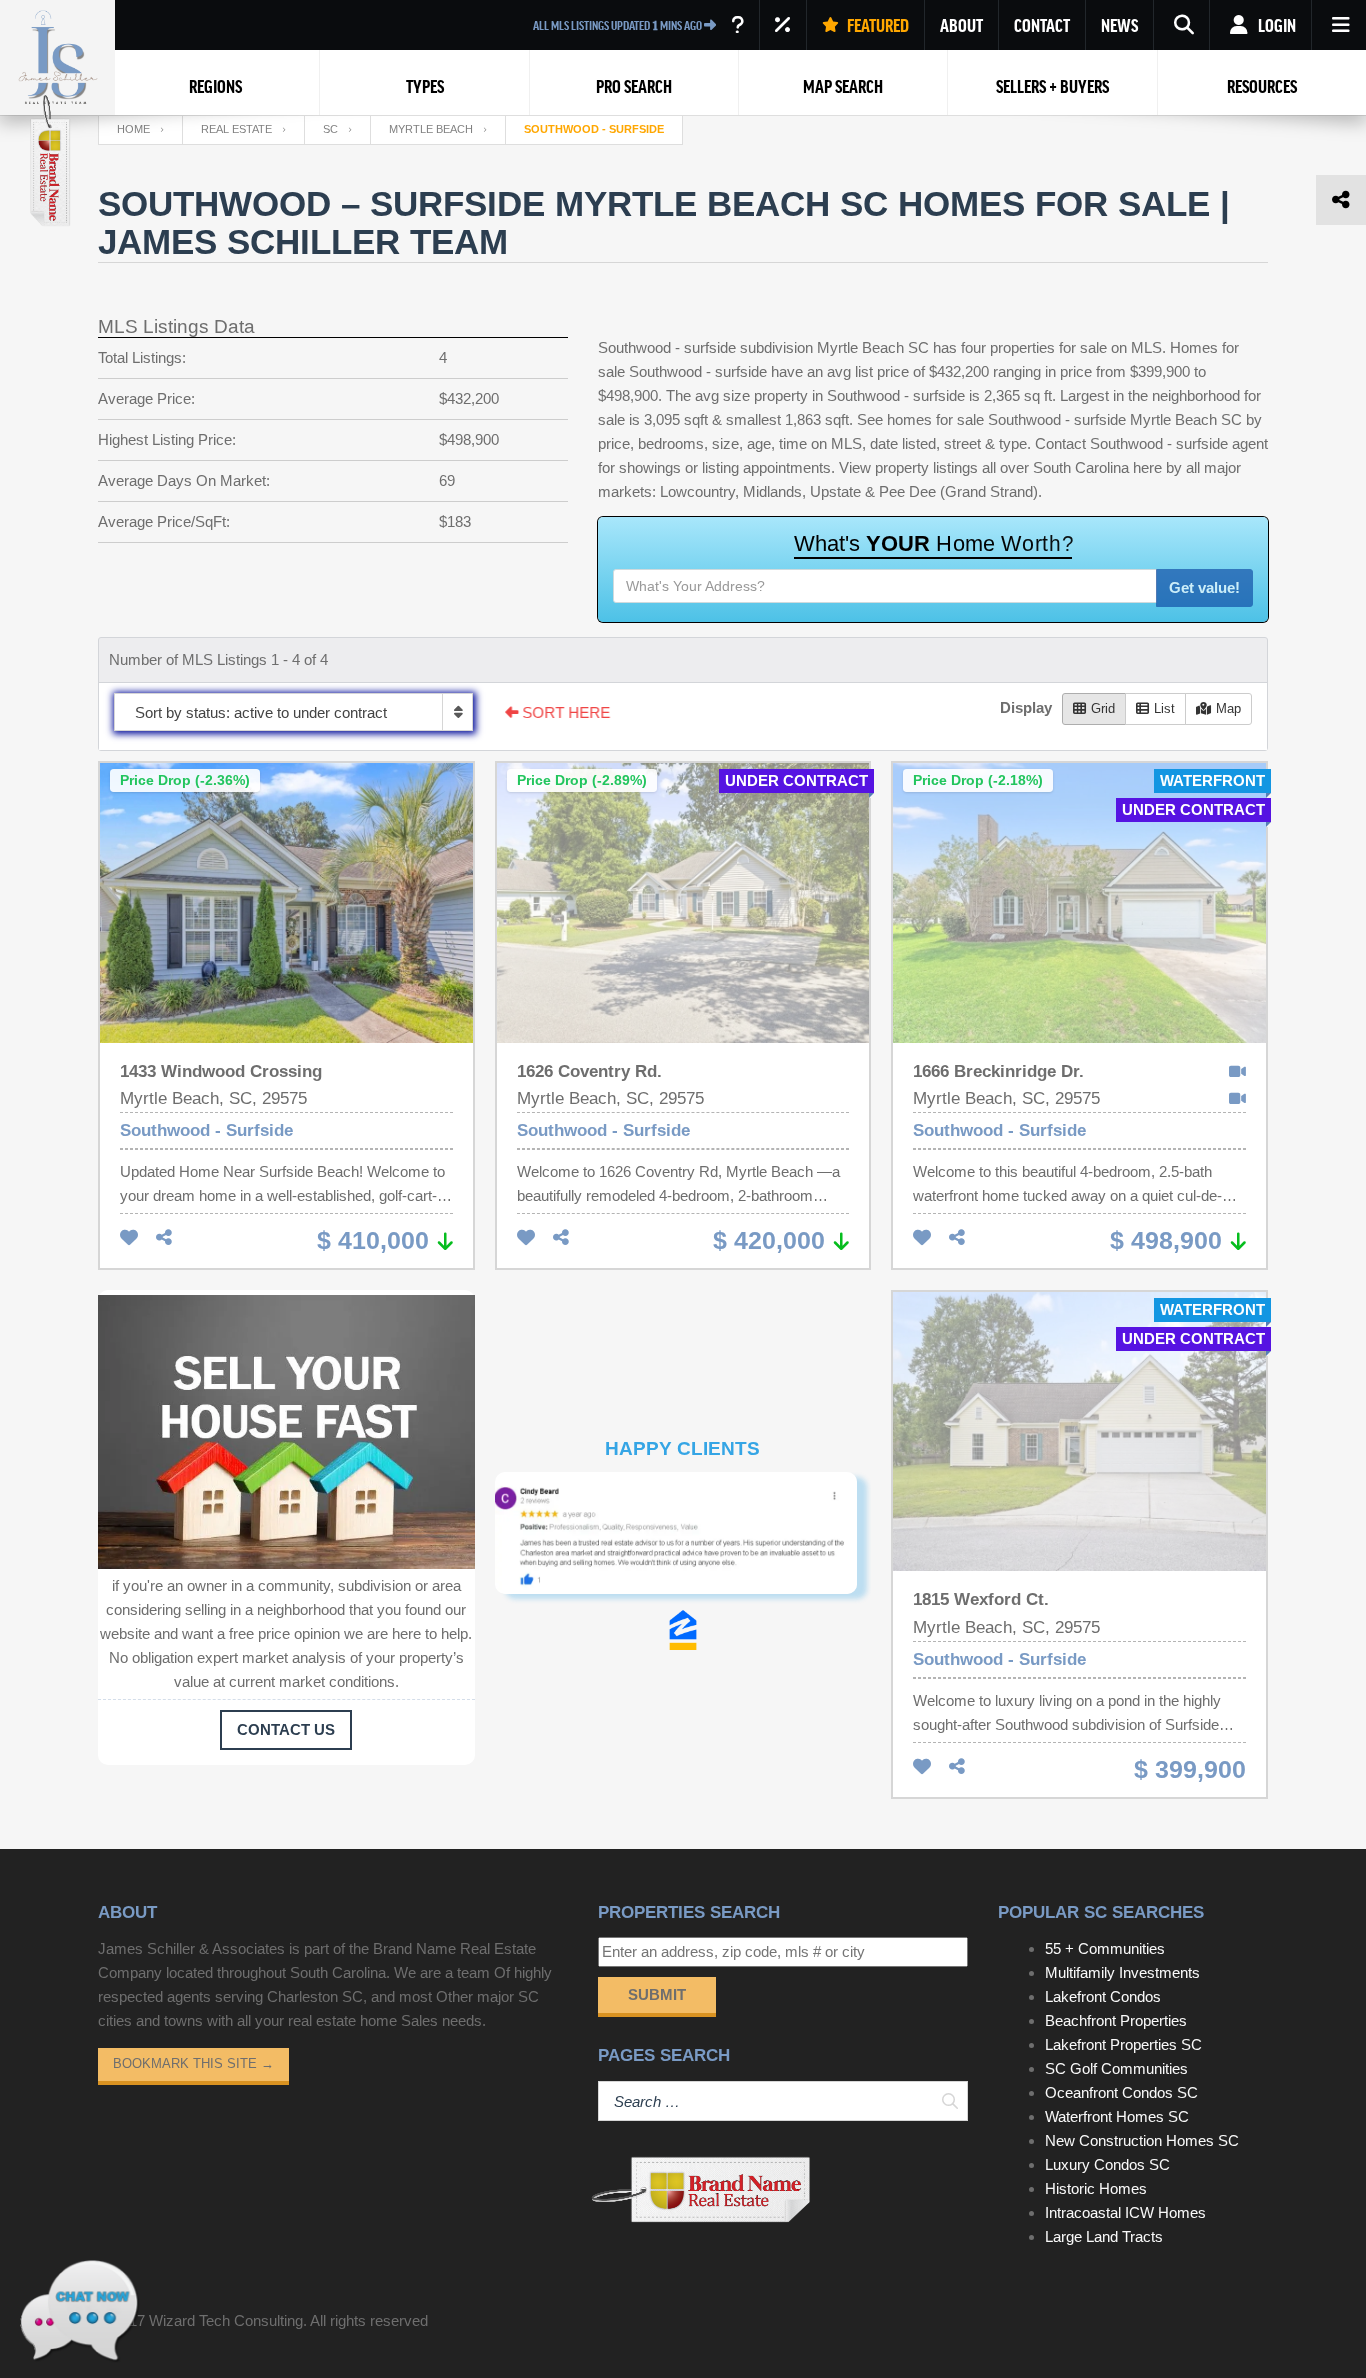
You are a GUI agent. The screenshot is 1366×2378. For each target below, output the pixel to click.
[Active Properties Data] (737, 25)
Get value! (1204, 587)
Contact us (286, 1729)
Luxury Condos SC (1107, 2164)
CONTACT (1042, 25)
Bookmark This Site (193, 2063)
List (1164, 708)
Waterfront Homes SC (1117, 2116)
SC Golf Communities (1116, 2068)
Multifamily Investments (1122, 1972)
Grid (1103, 708)
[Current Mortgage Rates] (783, 25)
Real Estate (236, 129)
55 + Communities (1105, 1948)
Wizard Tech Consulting (226, 2320)
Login (1275, 25)
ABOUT (961, 25)
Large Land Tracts (1104, 2236)
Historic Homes (1096, 2188)
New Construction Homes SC (1142, 2140)
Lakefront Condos (1103, 1996)
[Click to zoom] (683, 1541)
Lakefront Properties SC (1123, 2044)
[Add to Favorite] (129, 1238)
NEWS (1119, 25)
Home (133, 129)
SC (330, 129)
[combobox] (293, 712)
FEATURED (876, 25)
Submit (657, 1994)
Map (1228, 708)
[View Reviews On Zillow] (683, 1630)
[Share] (164, 1238)
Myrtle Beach (431, 129)
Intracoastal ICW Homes (1125, 2212)
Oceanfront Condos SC (1121, 2092)
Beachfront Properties (1116, 2020)
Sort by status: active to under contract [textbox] (261, 712)
